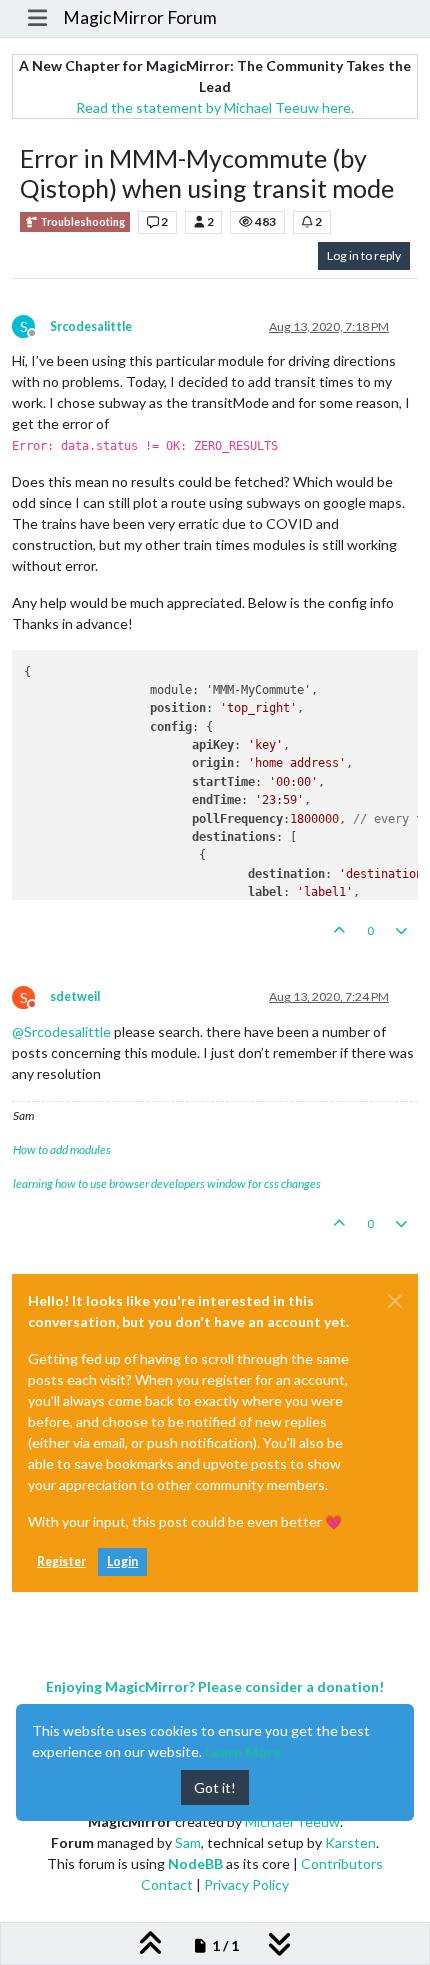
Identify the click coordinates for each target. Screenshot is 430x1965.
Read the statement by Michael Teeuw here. (215, 107)
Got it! (215, 1787)
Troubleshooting (81, 222)
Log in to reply (364, 255)
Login (122, 1561)
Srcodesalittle (91, 326)
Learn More (243, 1751)
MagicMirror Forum (140, 17)
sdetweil (75, 996)
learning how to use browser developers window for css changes (167, 1183)
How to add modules (62, 1149)
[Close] (395, 1301)
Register (61, 1561)
